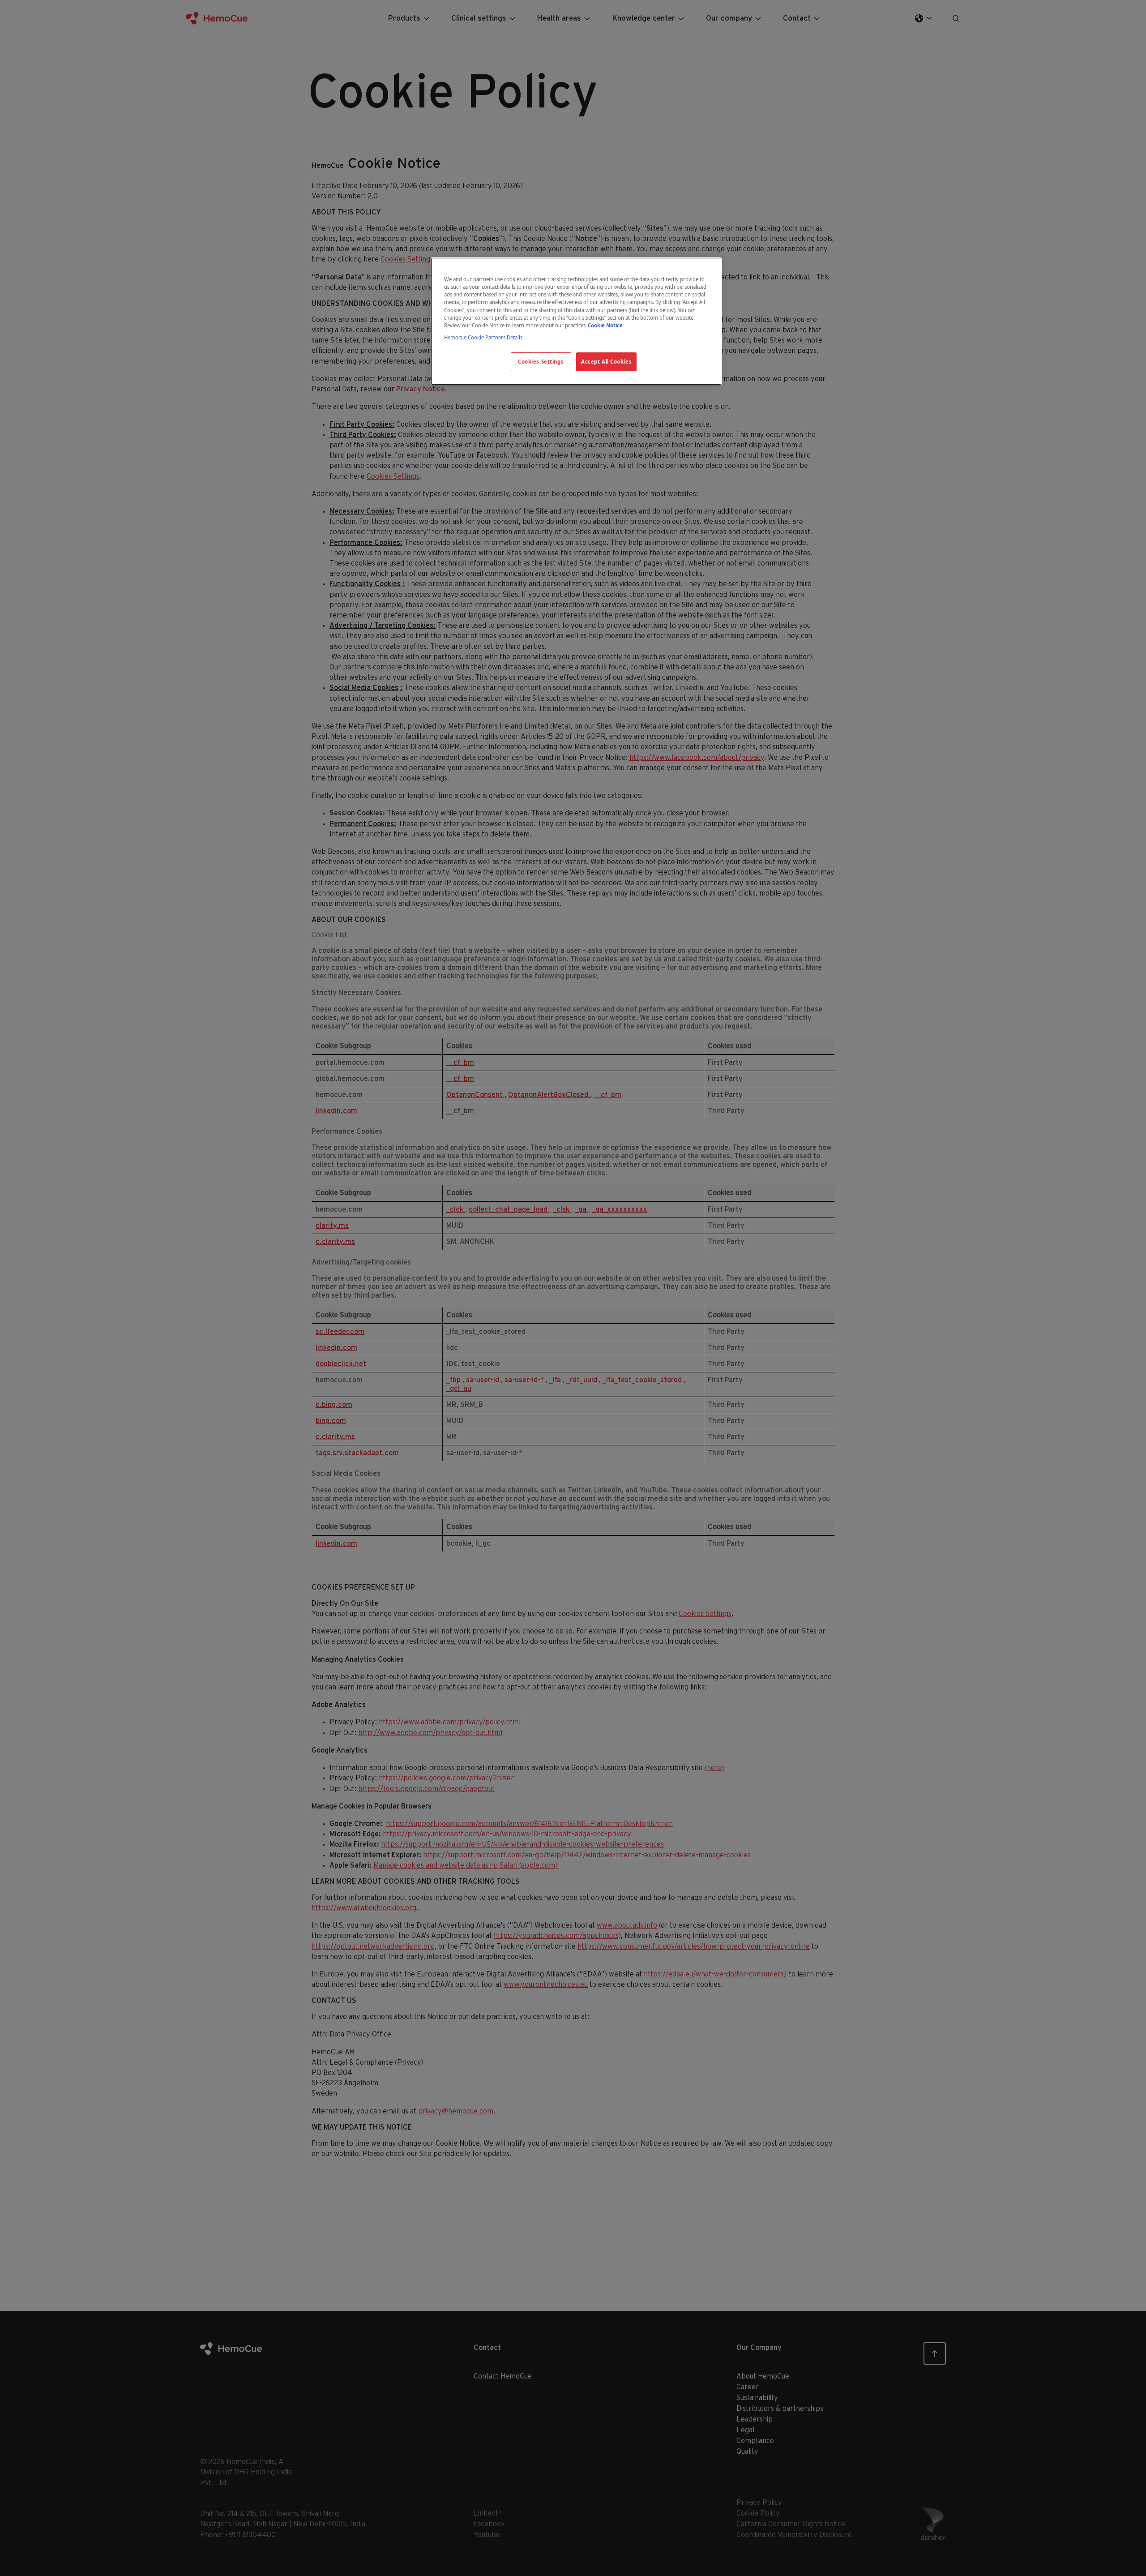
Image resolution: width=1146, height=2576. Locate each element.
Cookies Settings (541, 362)
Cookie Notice (605, 325)
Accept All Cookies (606, 362)
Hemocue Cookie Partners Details (483, 337)
